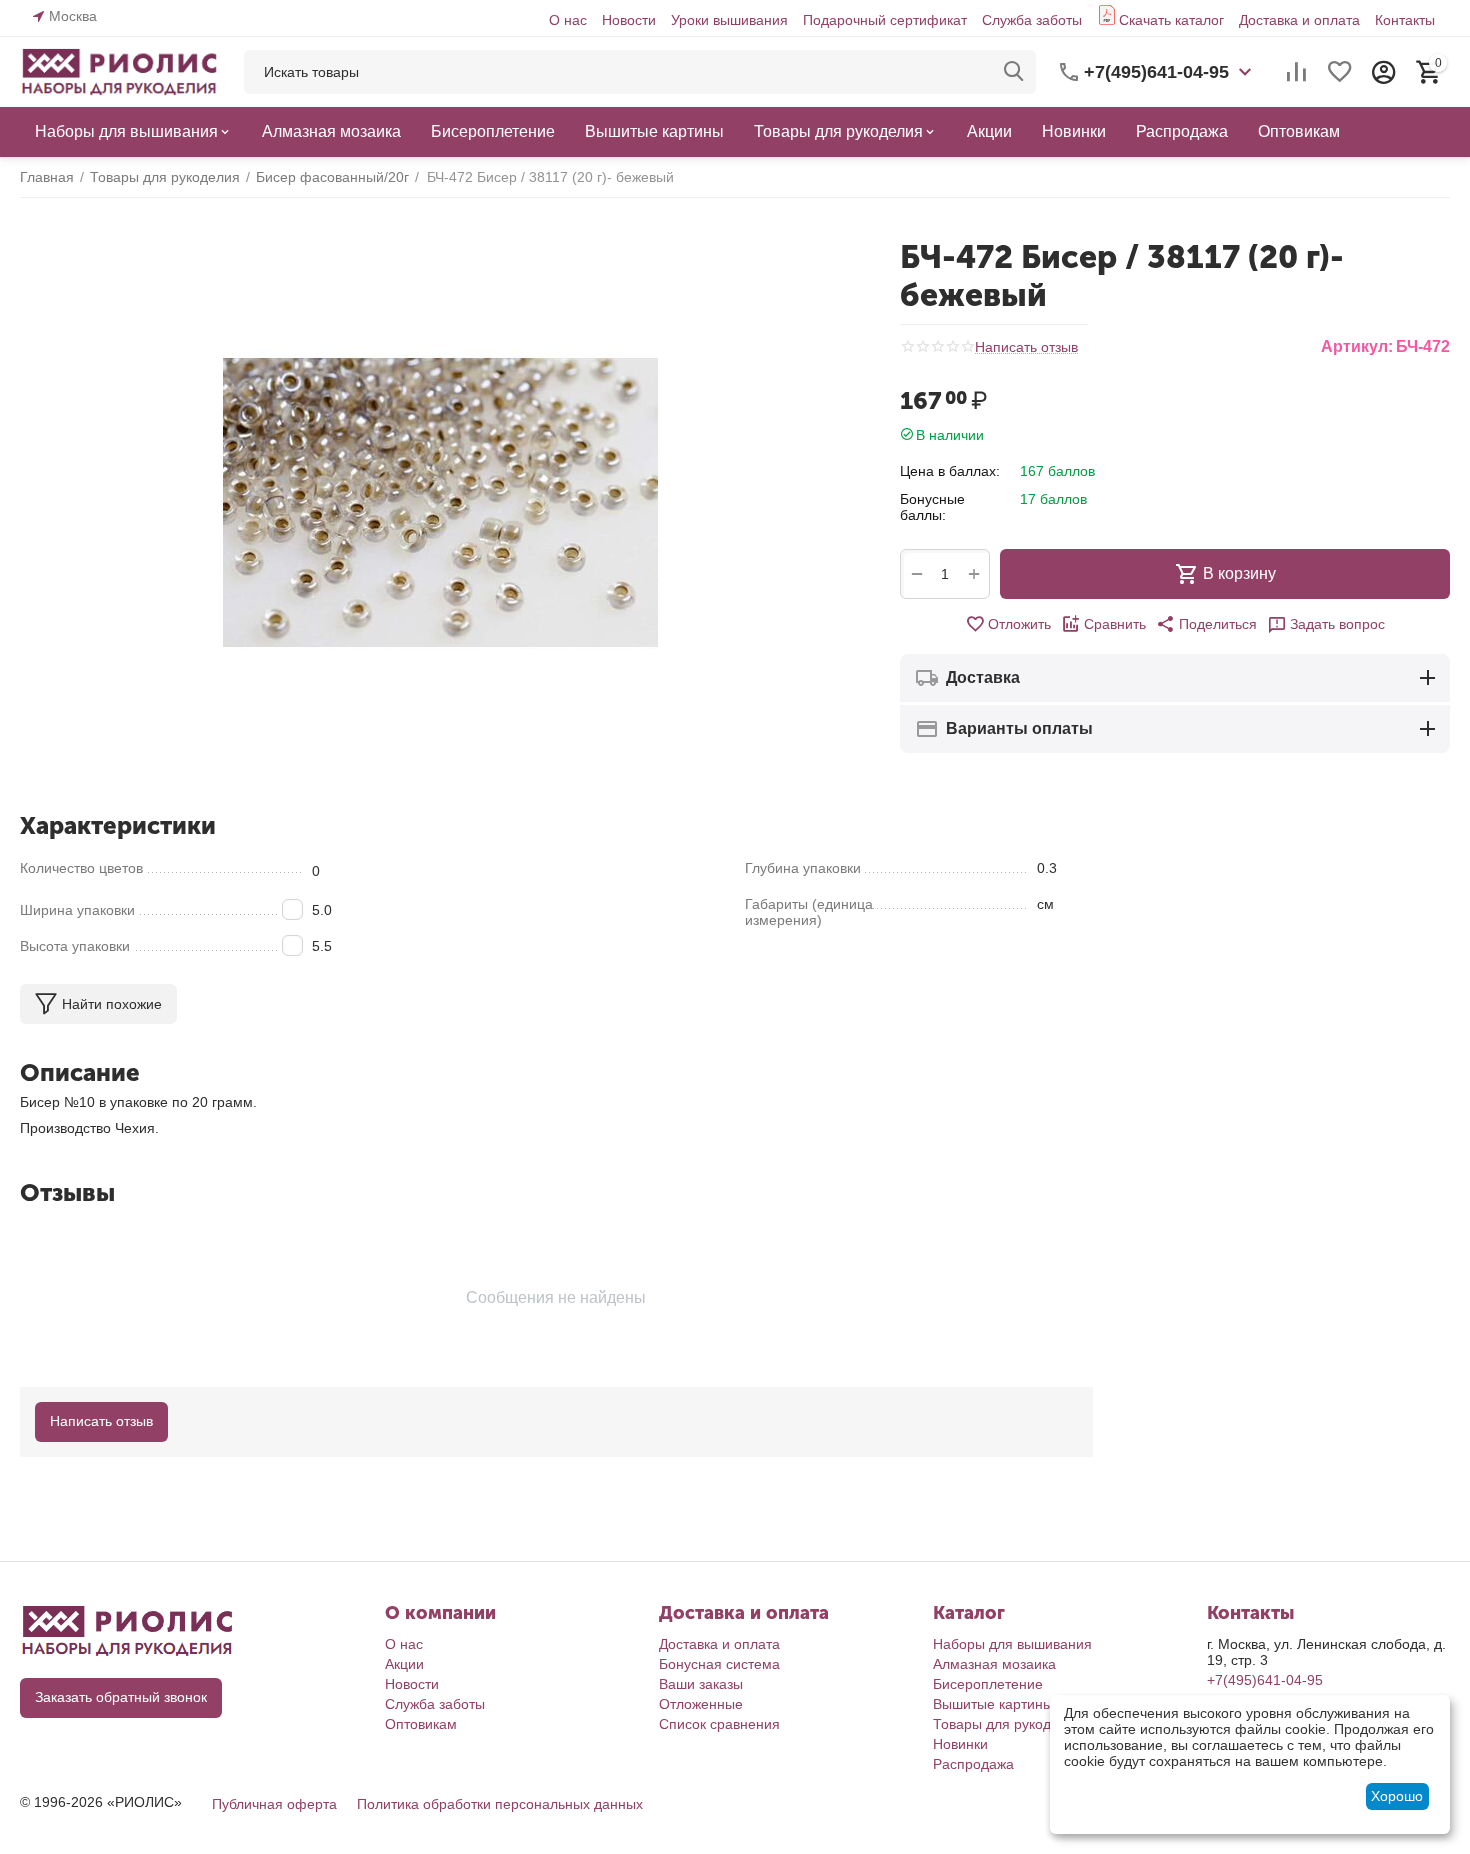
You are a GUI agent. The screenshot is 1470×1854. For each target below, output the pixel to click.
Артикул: (1357, 346)
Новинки (960, 1744)
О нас (568, 20)
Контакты (1405, 20)
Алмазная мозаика (994, 1664)
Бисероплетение (988, 1684)
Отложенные (701, 1704)
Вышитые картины (993, 1704)
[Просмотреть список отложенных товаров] (1340, 72)
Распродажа (973, 1764)
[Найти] (1014, 72)
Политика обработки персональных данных (500, 1804)
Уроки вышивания (729, 20)
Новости (629, 20)
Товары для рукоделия (1008, 1724)
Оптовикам (421, 1724)
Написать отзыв (1026, 347)
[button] (1206, 624)
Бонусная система (719, 1664)
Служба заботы (1032, 20)
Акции (404, 1664)
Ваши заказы (701, 1684)
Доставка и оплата (1299, 20)
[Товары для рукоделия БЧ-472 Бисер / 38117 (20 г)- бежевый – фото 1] (440, 502)
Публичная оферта (274, 1804)
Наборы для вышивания (1012, 1644)
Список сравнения (719, 1724)
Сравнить (1115, 624)
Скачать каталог (1171, 20)
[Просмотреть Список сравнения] (1296, 72)
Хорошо (1397, 1796)
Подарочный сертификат (885, 20)
